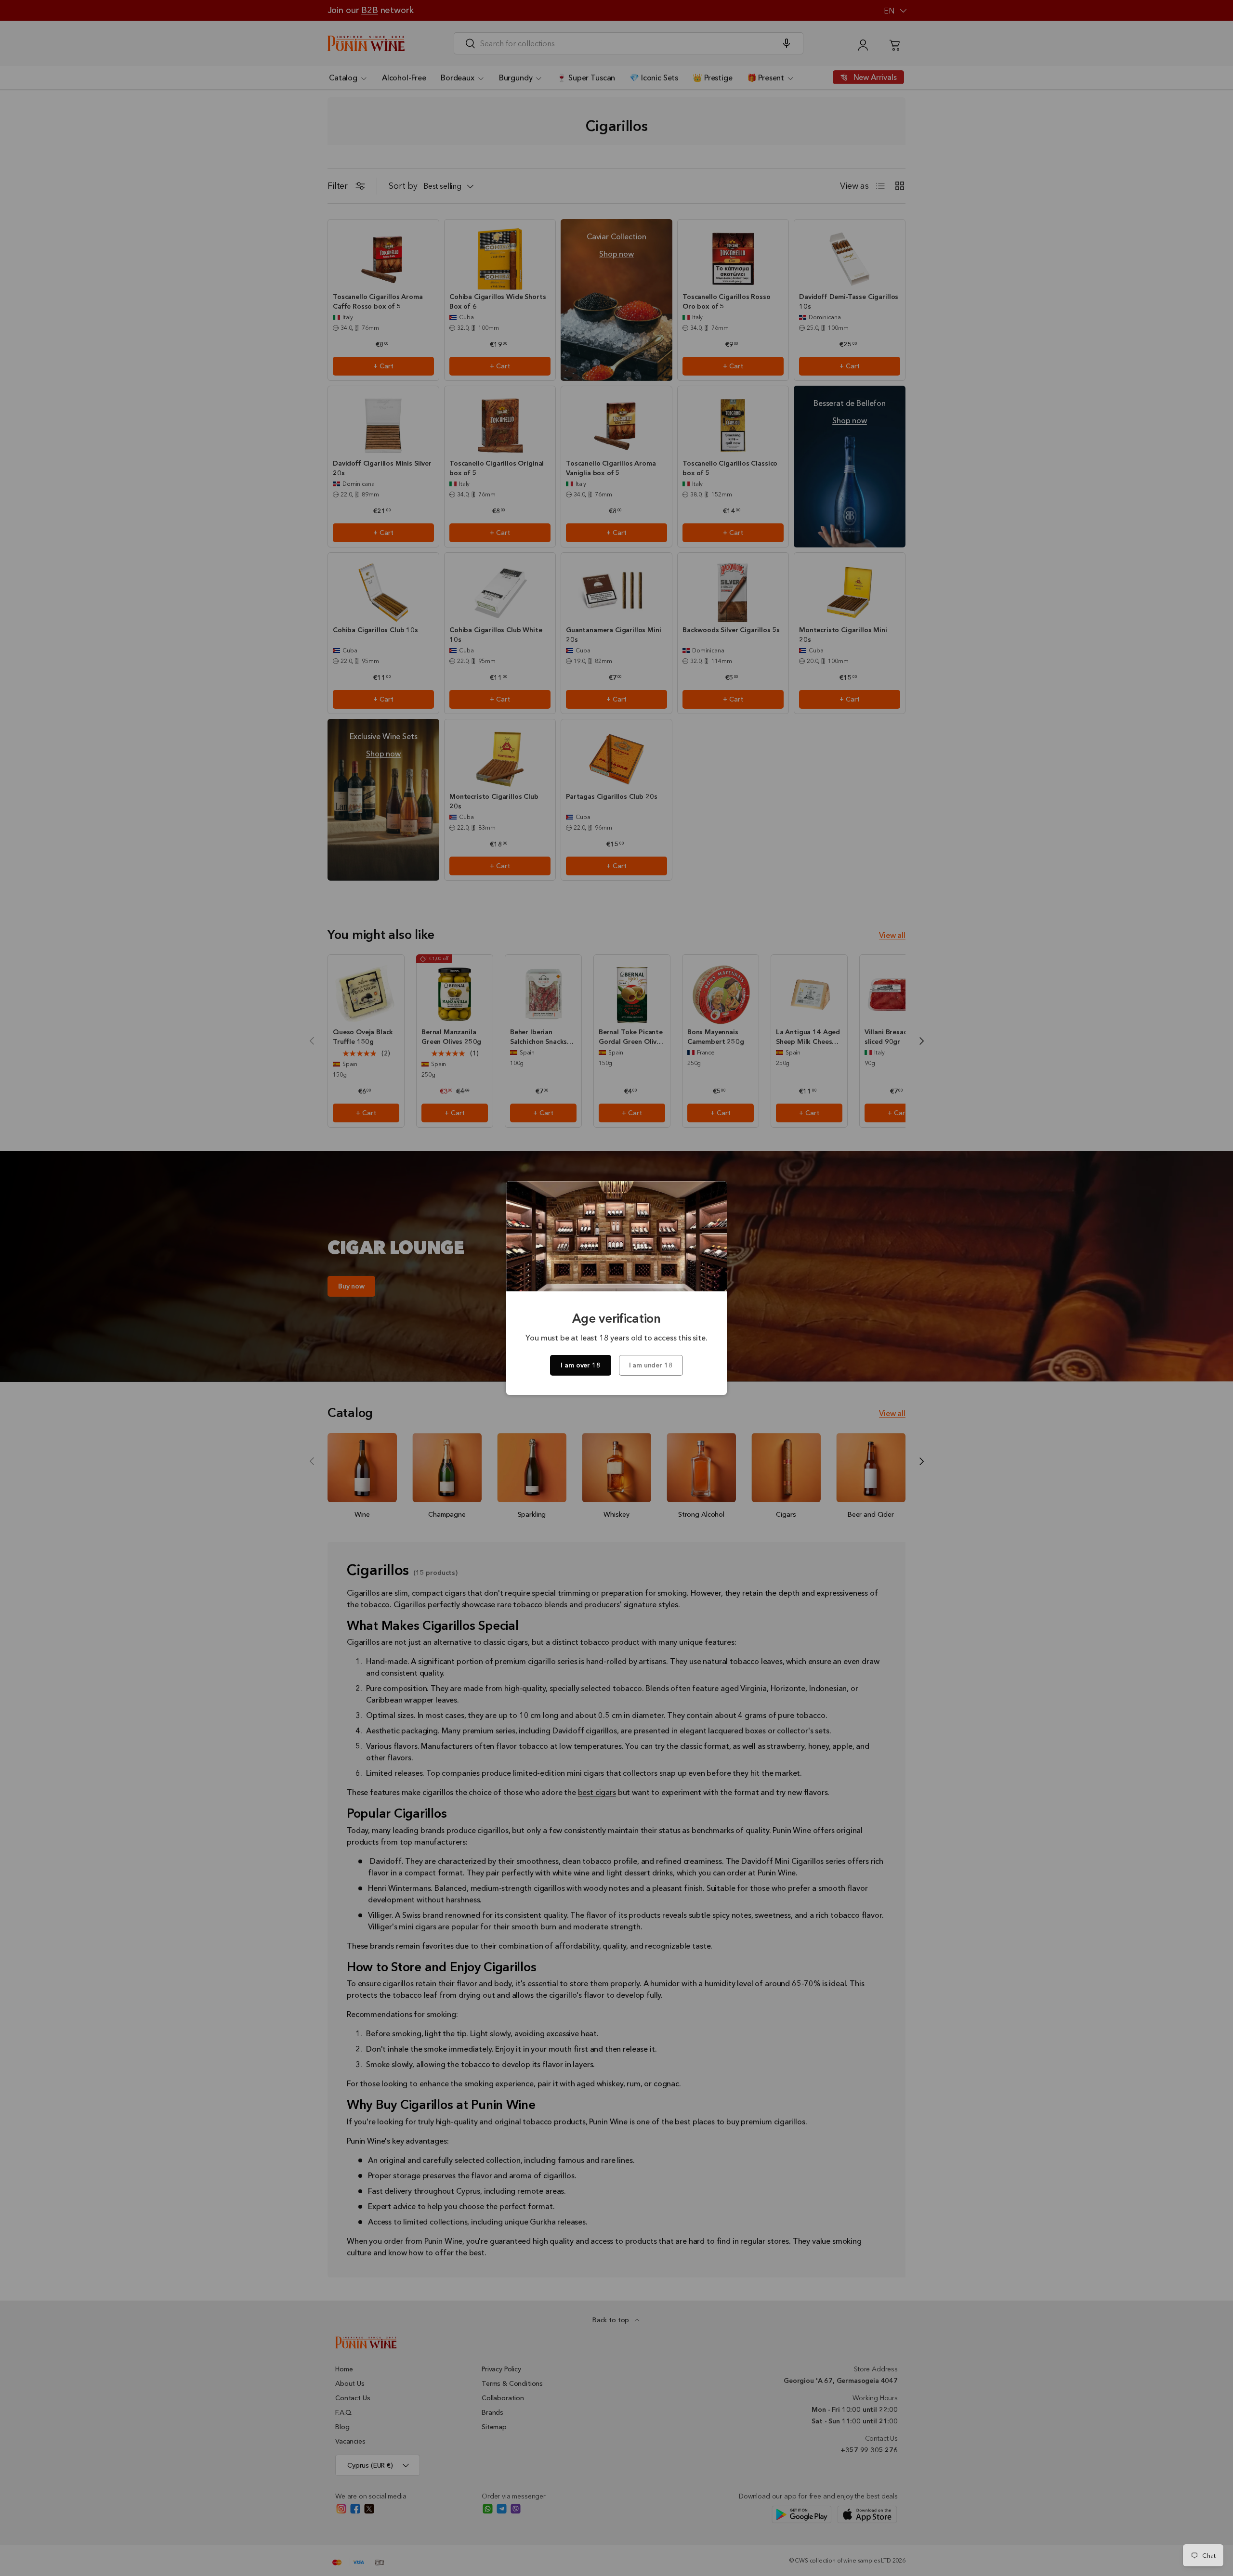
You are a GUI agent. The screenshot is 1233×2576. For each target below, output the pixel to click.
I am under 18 (651, 1365)
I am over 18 (580, 1365)
